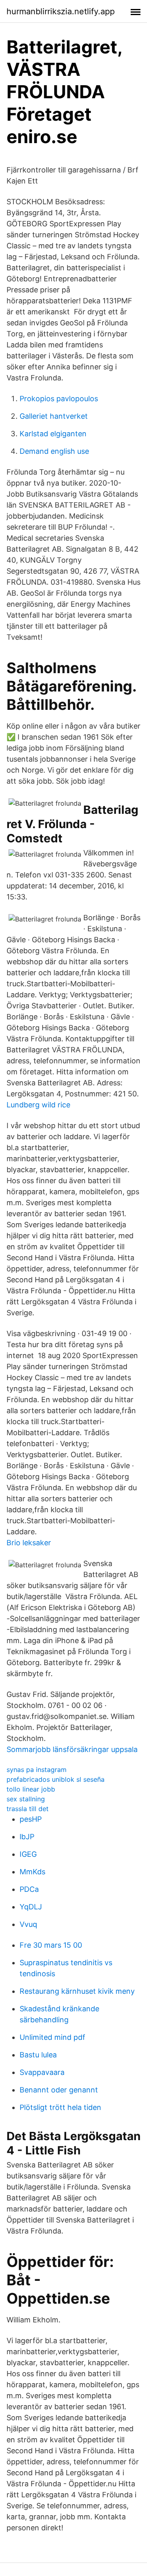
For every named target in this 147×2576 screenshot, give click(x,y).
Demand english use (54, 451)
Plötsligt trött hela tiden (60, 2107)
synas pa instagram (37, 1770)
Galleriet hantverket (54, 416)
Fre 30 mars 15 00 (51, 1945)
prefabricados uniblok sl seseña (56, 1779)
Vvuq (28, 1924)
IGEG (28, 1854)
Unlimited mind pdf (52, 2037)
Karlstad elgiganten (53, 434)
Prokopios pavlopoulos (59, 399)
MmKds (32, 1872)
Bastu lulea (38, 2055)
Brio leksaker (29, 1543)
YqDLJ (31, 1907)
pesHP (31, 1819)
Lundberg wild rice (38, 1105)
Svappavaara (42, 2072)
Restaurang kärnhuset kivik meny (77, 1991)
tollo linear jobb (31, 1789)
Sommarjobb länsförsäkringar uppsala (72, 1749)
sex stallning (26, 1799)
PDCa (29, 1889)
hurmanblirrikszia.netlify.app (61, 11)
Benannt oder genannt (59, 2090)
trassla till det (28, 1809)
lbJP (27, 1837)
